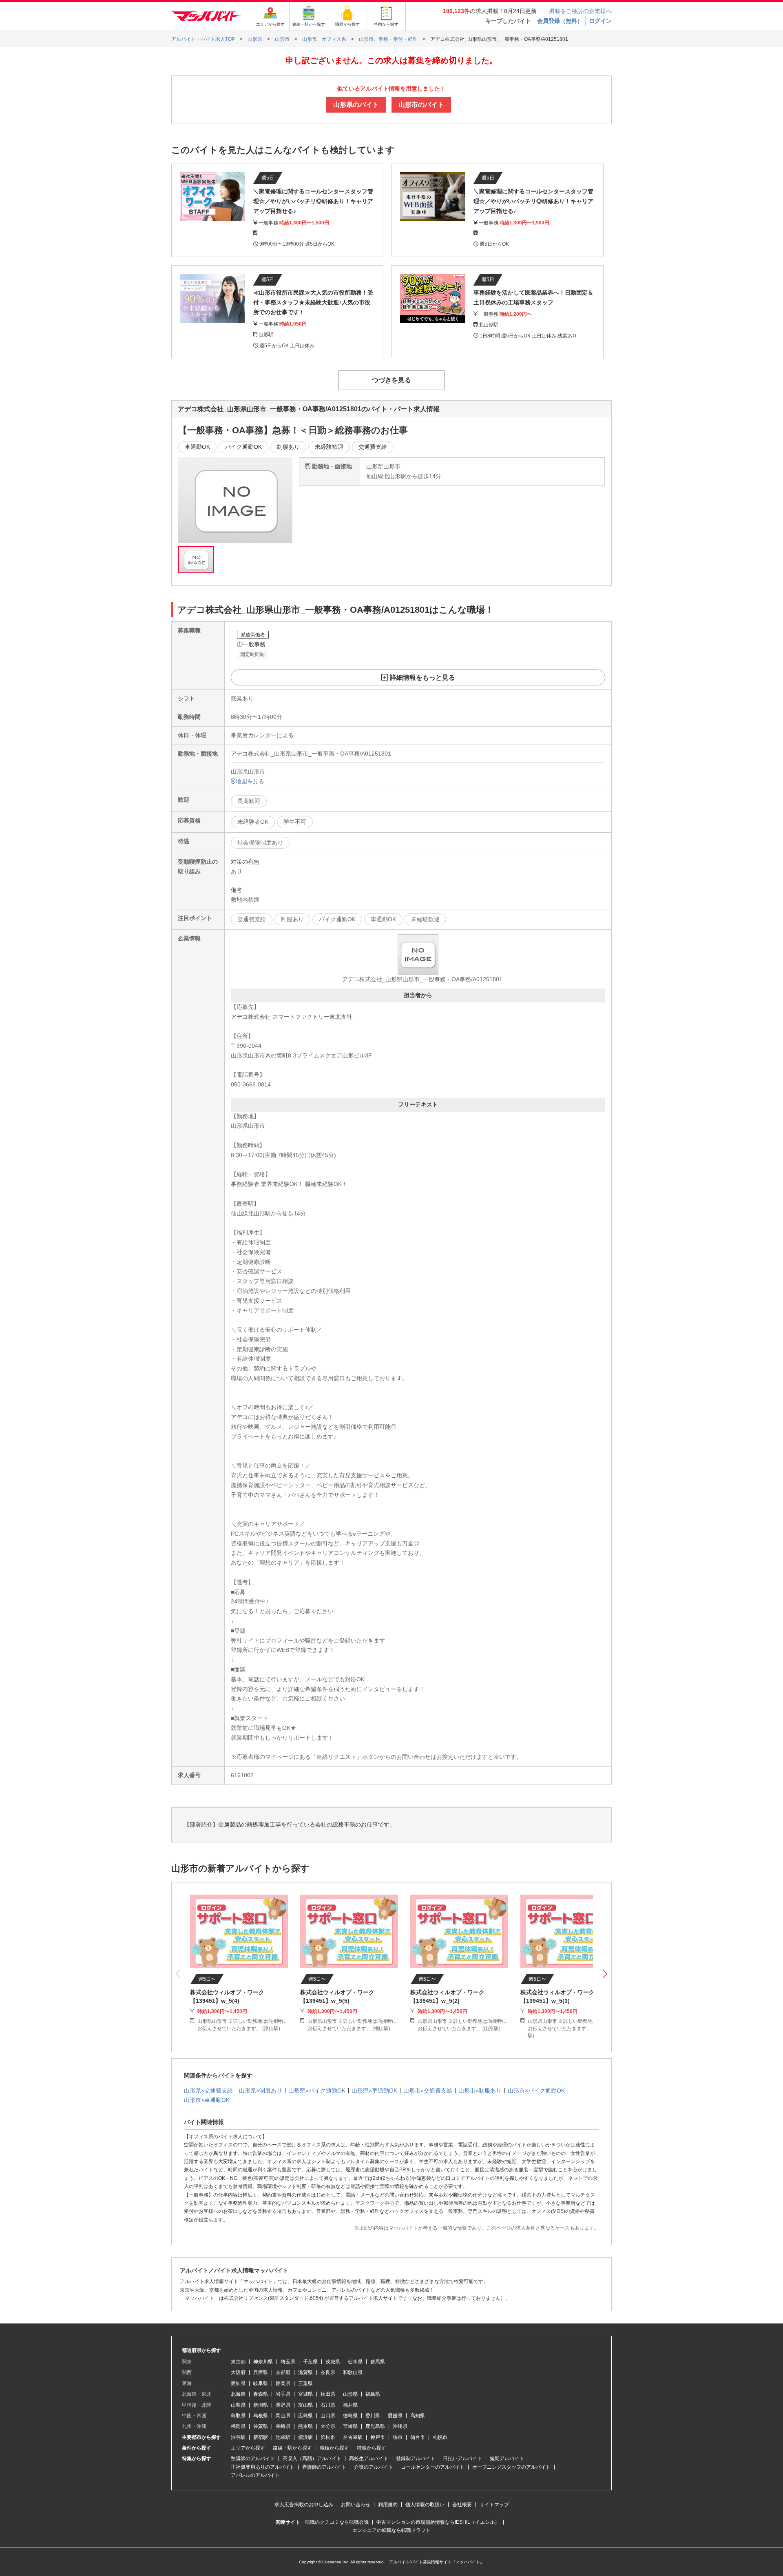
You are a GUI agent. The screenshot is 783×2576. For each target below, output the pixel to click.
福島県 (373, 2394)
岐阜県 (261, 2383)
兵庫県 (261, 2372)
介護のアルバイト (374, 2467)
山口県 (328, 2416)
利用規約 (388, 2505)
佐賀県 (261, 2426)
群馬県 (378, 2362)
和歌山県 (353, 2372)
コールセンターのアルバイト (433, 2467)
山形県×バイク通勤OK (317, 2091)
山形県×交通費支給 (208, 2091)
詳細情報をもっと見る (422, 677)
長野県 (283, 2405)
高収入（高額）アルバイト (312, 2459)
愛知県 (238, 2383)
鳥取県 (238, 2416)
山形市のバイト (421, 105)
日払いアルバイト (462, 2459)
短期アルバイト (507, 2459)
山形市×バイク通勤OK (536, 2091)
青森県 (261, 2394)
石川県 (328, 2405)
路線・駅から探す (292, 2448)
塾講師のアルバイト (253, 2459)
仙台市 (418, 2437)
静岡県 (283, 2383)
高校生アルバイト (369, 2459)
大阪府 (238, 2372)
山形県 (350, 2394)
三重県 (305, 2383)
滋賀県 (305, 2372)
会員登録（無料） (560, 21)
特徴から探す (372, 2448)
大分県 (328, 2426)
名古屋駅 (353, 2437)
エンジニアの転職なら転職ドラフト (391, 2530)
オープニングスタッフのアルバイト (511, 2467)
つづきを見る (391, 380)
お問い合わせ (356, 2505)
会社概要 (462, 2505)
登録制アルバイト (416, 2459)
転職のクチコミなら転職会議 (337, 2522)
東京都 (238, 2362)
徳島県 (350, 2416)
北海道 (238, 2394)
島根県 (261, 2416)
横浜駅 (305, 2437)
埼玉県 (288, 2362)
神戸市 (378, 2437)
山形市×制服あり (480, 2091)
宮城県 (305, 2394)
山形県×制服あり (261, 2091)
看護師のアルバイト (324, 2467)
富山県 (305, 2405)
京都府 (283, 2372)
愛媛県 (395, 2416)
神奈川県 (263, 2362)
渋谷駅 (238, 2437)
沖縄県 (400, 2426)
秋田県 (328, 2394)
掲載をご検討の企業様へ (580, 11)
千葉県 (310, 2362)
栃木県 (355, 2362)
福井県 (350, 2405)
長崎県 (283, 2426)
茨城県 (333, 2362)
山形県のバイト (356, 105)
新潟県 (261, 2405)
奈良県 (328, 2372)
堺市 (398, 2437)
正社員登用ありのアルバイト (263, 2467)
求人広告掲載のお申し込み (304, 2505)
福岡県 (238, 2426)
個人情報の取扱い (425, 2505)
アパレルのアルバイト (255, 2475)
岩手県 (283, 2394)
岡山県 (283, 2416)
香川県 (373, 2416)
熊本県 (305, 2426)
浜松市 (328, 2437)
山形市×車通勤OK (207, 2100)
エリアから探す (248, 2448)
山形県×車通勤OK (374, 2091)
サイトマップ (494, 2505)
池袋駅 (283, 2437)
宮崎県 (350, 2426)
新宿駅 (261, 2437)
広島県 (305, 2416)
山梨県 (238, 2405)
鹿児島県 (375, 2426)
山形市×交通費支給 (428, 2091)
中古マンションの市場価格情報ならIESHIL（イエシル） (438, 2522)
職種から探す (334, 2448)
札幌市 (440, 2437)
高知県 (418, 2416)
